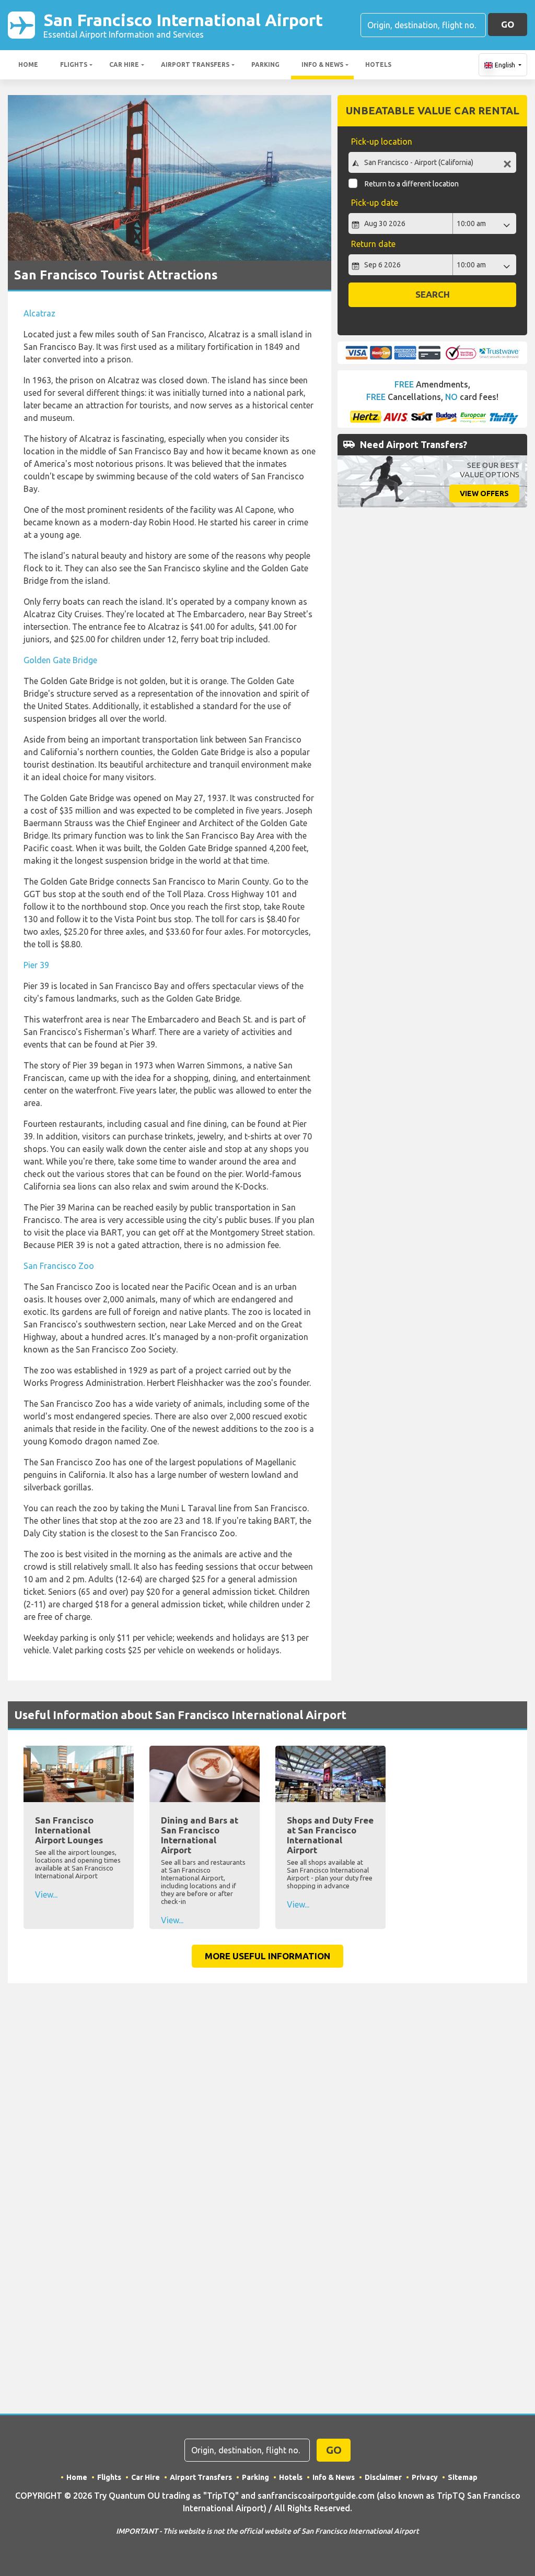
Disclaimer (383, 2477)
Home (28, 64)
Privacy (425, 2477)
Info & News (322, 64)
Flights (74, 64)
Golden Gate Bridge (60, 660)
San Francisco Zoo (59, 1266)
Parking (265, 64)
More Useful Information (267, 1956)
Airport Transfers (195, 64)
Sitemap (463, 2477)
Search (433, 294)
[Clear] (507, 164)
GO (508, 24)
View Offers (484, 493)
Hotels (378, 64)
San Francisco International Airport (183, 25)
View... (46, 1895)
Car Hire (124, 64)
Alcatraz (39, 313)
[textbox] (432, 162)
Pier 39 (36, 965)
